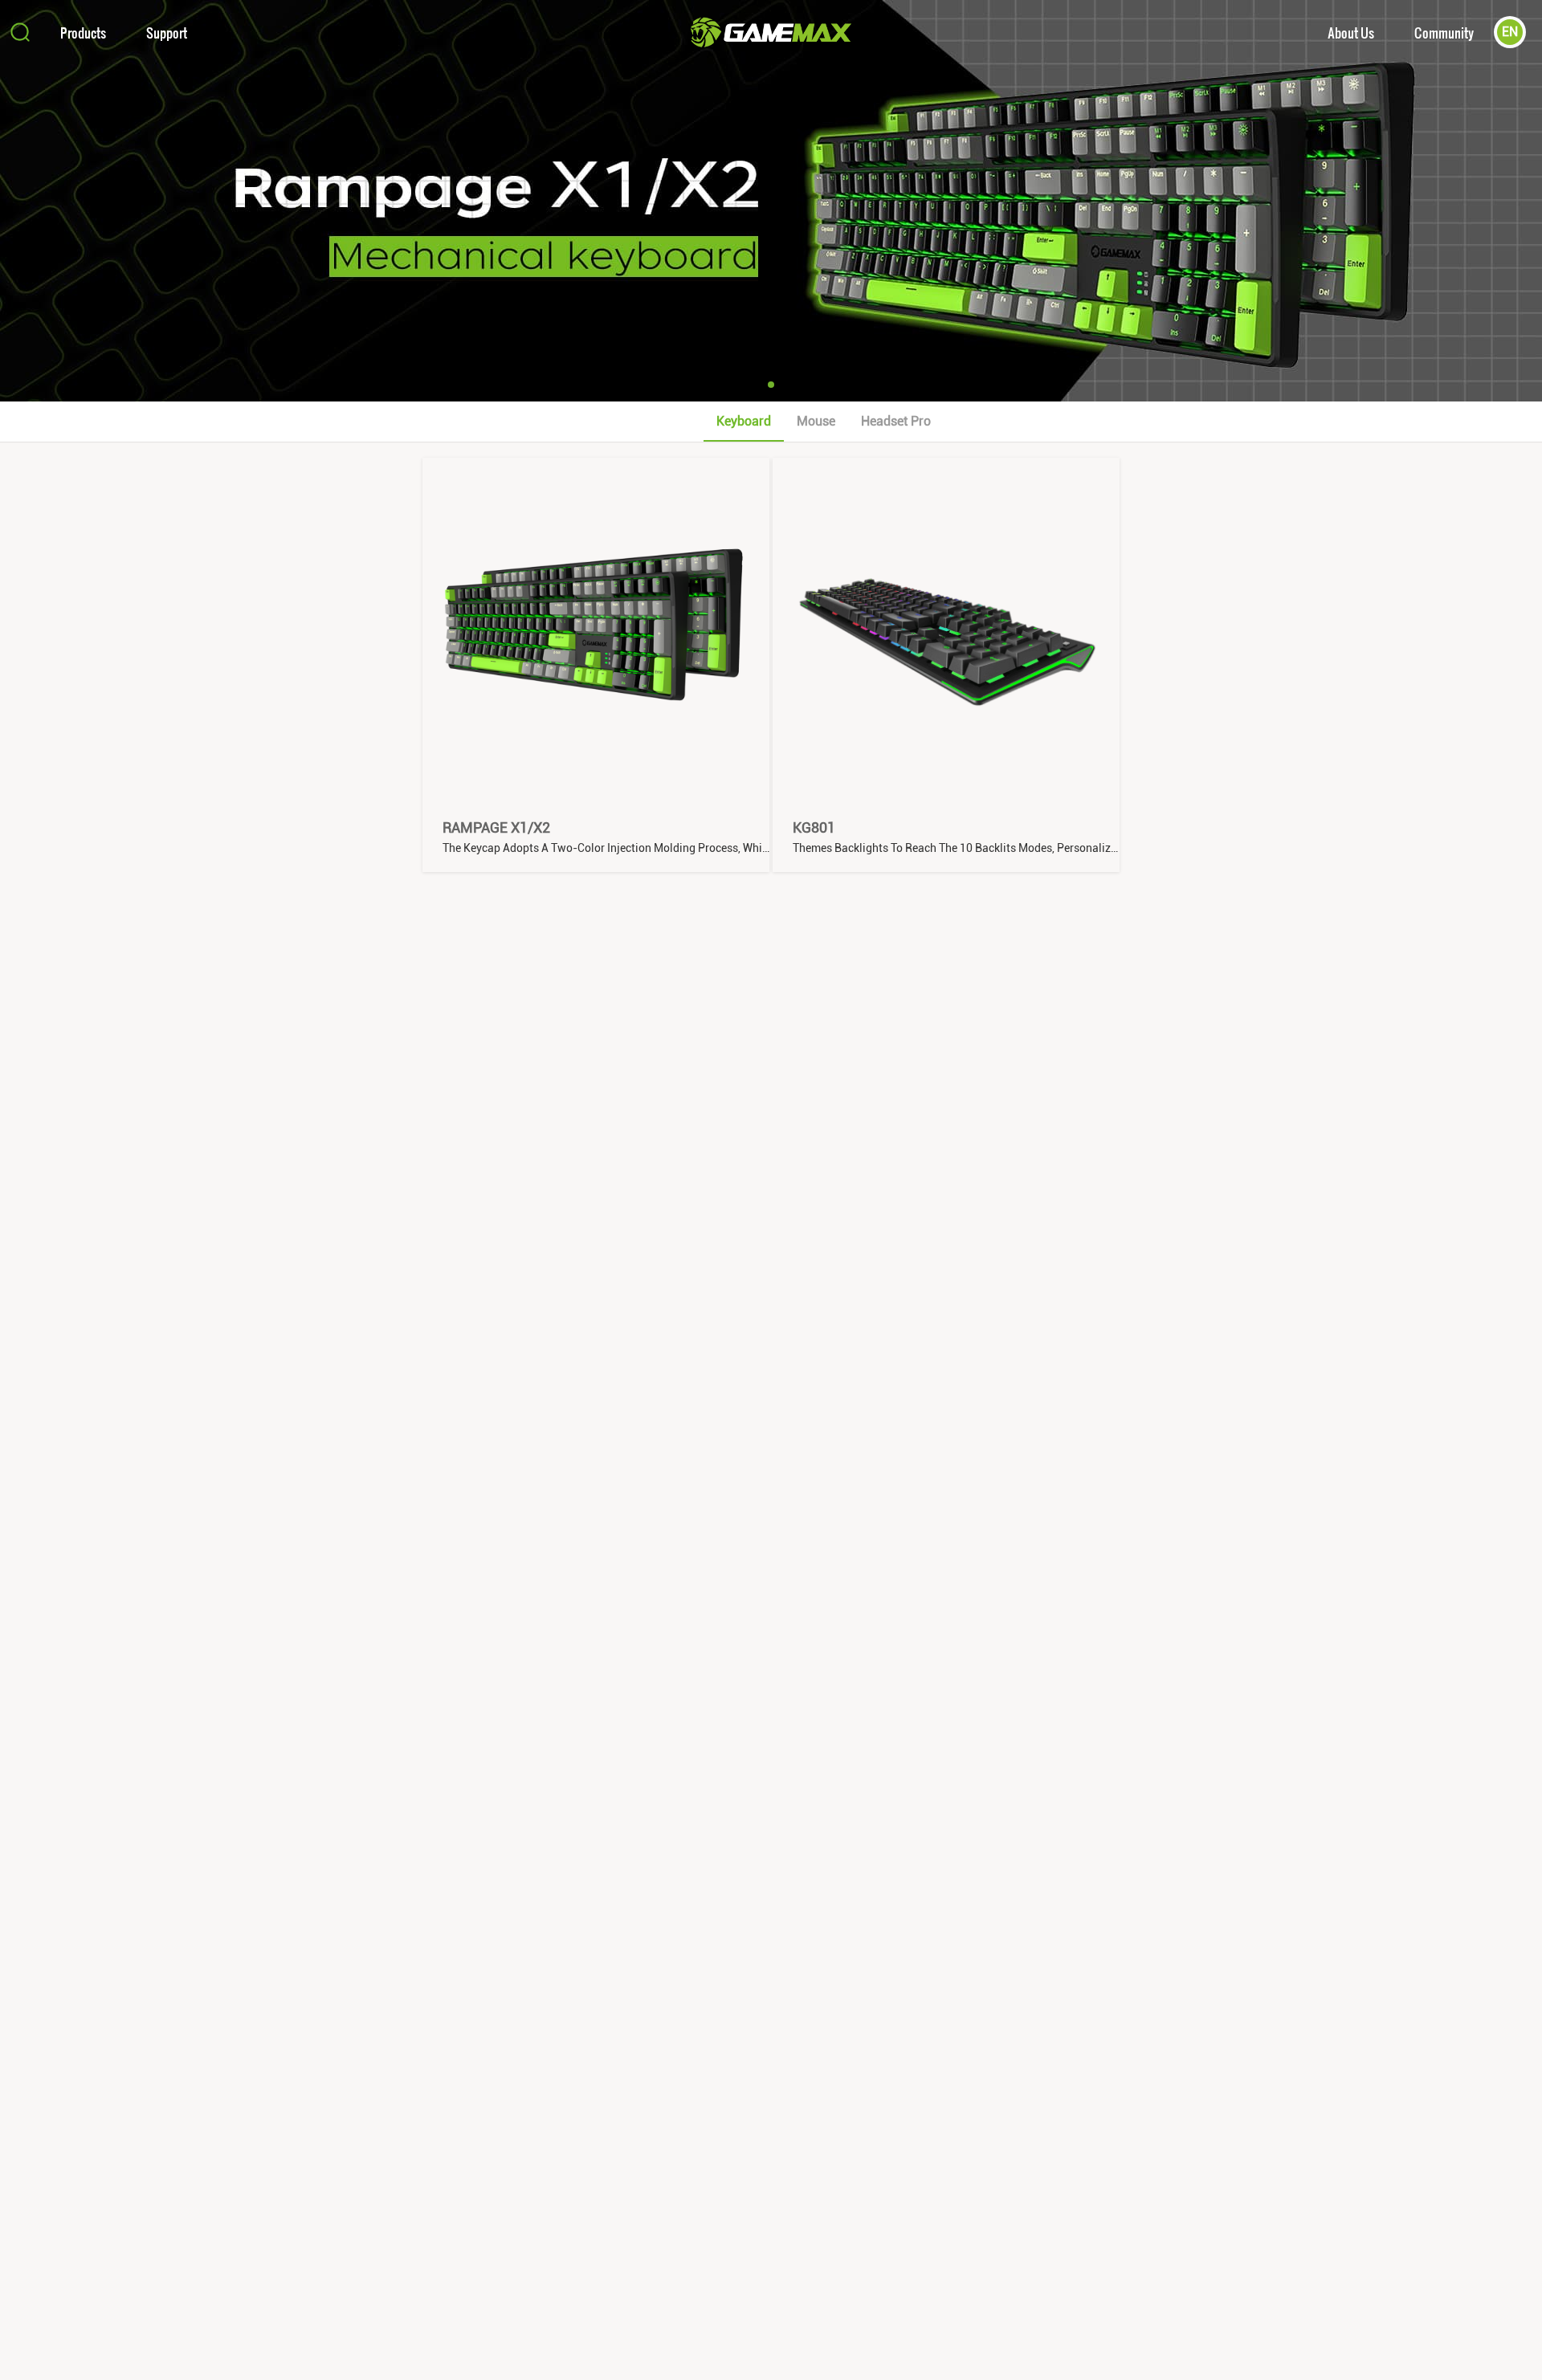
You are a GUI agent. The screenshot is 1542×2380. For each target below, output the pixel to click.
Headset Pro (896, 421)
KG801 (814, 827)
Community (1444, 33)
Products (83, 33)
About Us (1351, 33)
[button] (771, 385)
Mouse (816, 421)
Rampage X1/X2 (496, 827)
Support (167, 33)
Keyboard (744, 421)
